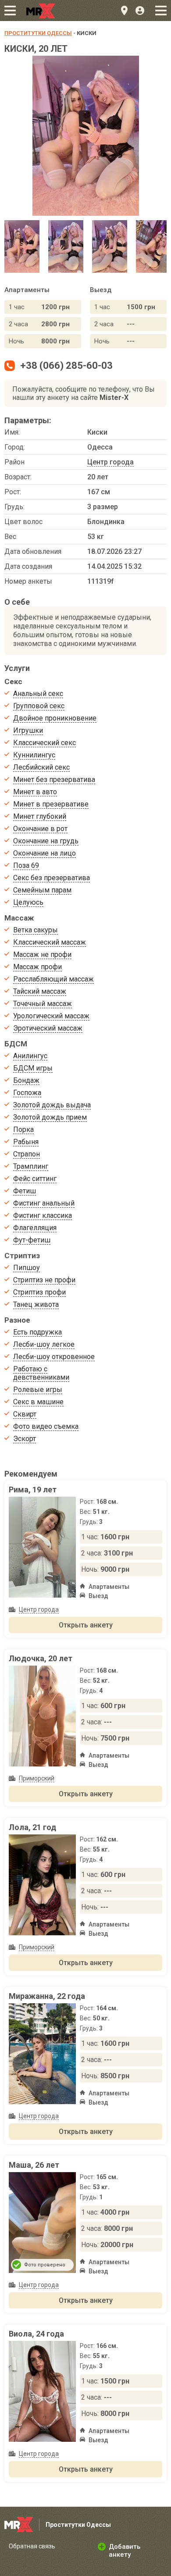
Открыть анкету (86, 1625)
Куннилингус (34, 755)
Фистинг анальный (44, 1203)
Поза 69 (26, 865)
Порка (23, 1129)
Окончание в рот (40, 829)
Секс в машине (38, 1402)
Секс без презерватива (52, 878)
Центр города (110, 462)
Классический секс (45, 743)
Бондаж (26, 1080)
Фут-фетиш (32, 1240)
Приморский (37, 1778)
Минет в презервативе (51, 804)
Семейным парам (42, 890)
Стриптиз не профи (44, 1280)
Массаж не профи (42, 954)
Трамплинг (31, 1166)
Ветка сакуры (36, 930)
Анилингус (30, 1056)
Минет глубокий (40, 816)
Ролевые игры (38, 1390)
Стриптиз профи (39, 1292)
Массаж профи (37, 967)
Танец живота (36, 1304)
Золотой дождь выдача (52, 1105)
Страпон (27, 1154)
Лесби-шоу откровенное (54, 1357)
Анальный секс (38, 694)
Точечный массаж (43, 1004)
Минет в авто (35, 792)
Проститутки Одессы (38, 33)
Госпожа (27, 1093)
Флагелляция (35, 1228)
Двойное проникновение (55, 718)
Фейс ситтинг (35, 1179)
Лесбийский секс (41, 767)
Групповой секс (39, 706)
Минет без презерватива (54, 780)
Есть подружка (37, 1332)
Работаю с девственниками (41, 1373)
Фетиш (25, 1191)
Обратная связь (32, 2546)
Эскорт (25, 1439)
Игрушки (28, 730)
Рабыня (26, 1142)
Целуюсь (28, 902)
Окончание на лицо (45, 853)
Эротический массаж (48, 1028)
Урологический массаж (51, 1016)
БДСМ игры (33, 1068)
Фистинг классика (43, 1215)
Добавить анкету (125, 2551)
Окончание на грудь (46, 841)
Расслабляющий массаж (53, 979)
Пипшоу (27, 1268)
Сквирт (25, 1414)
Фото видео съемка (46, 1426)
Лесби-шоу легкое (44, 1344)
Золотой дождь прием (50, 1117)
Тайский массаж (40, 991)
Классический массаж (50, 942)
